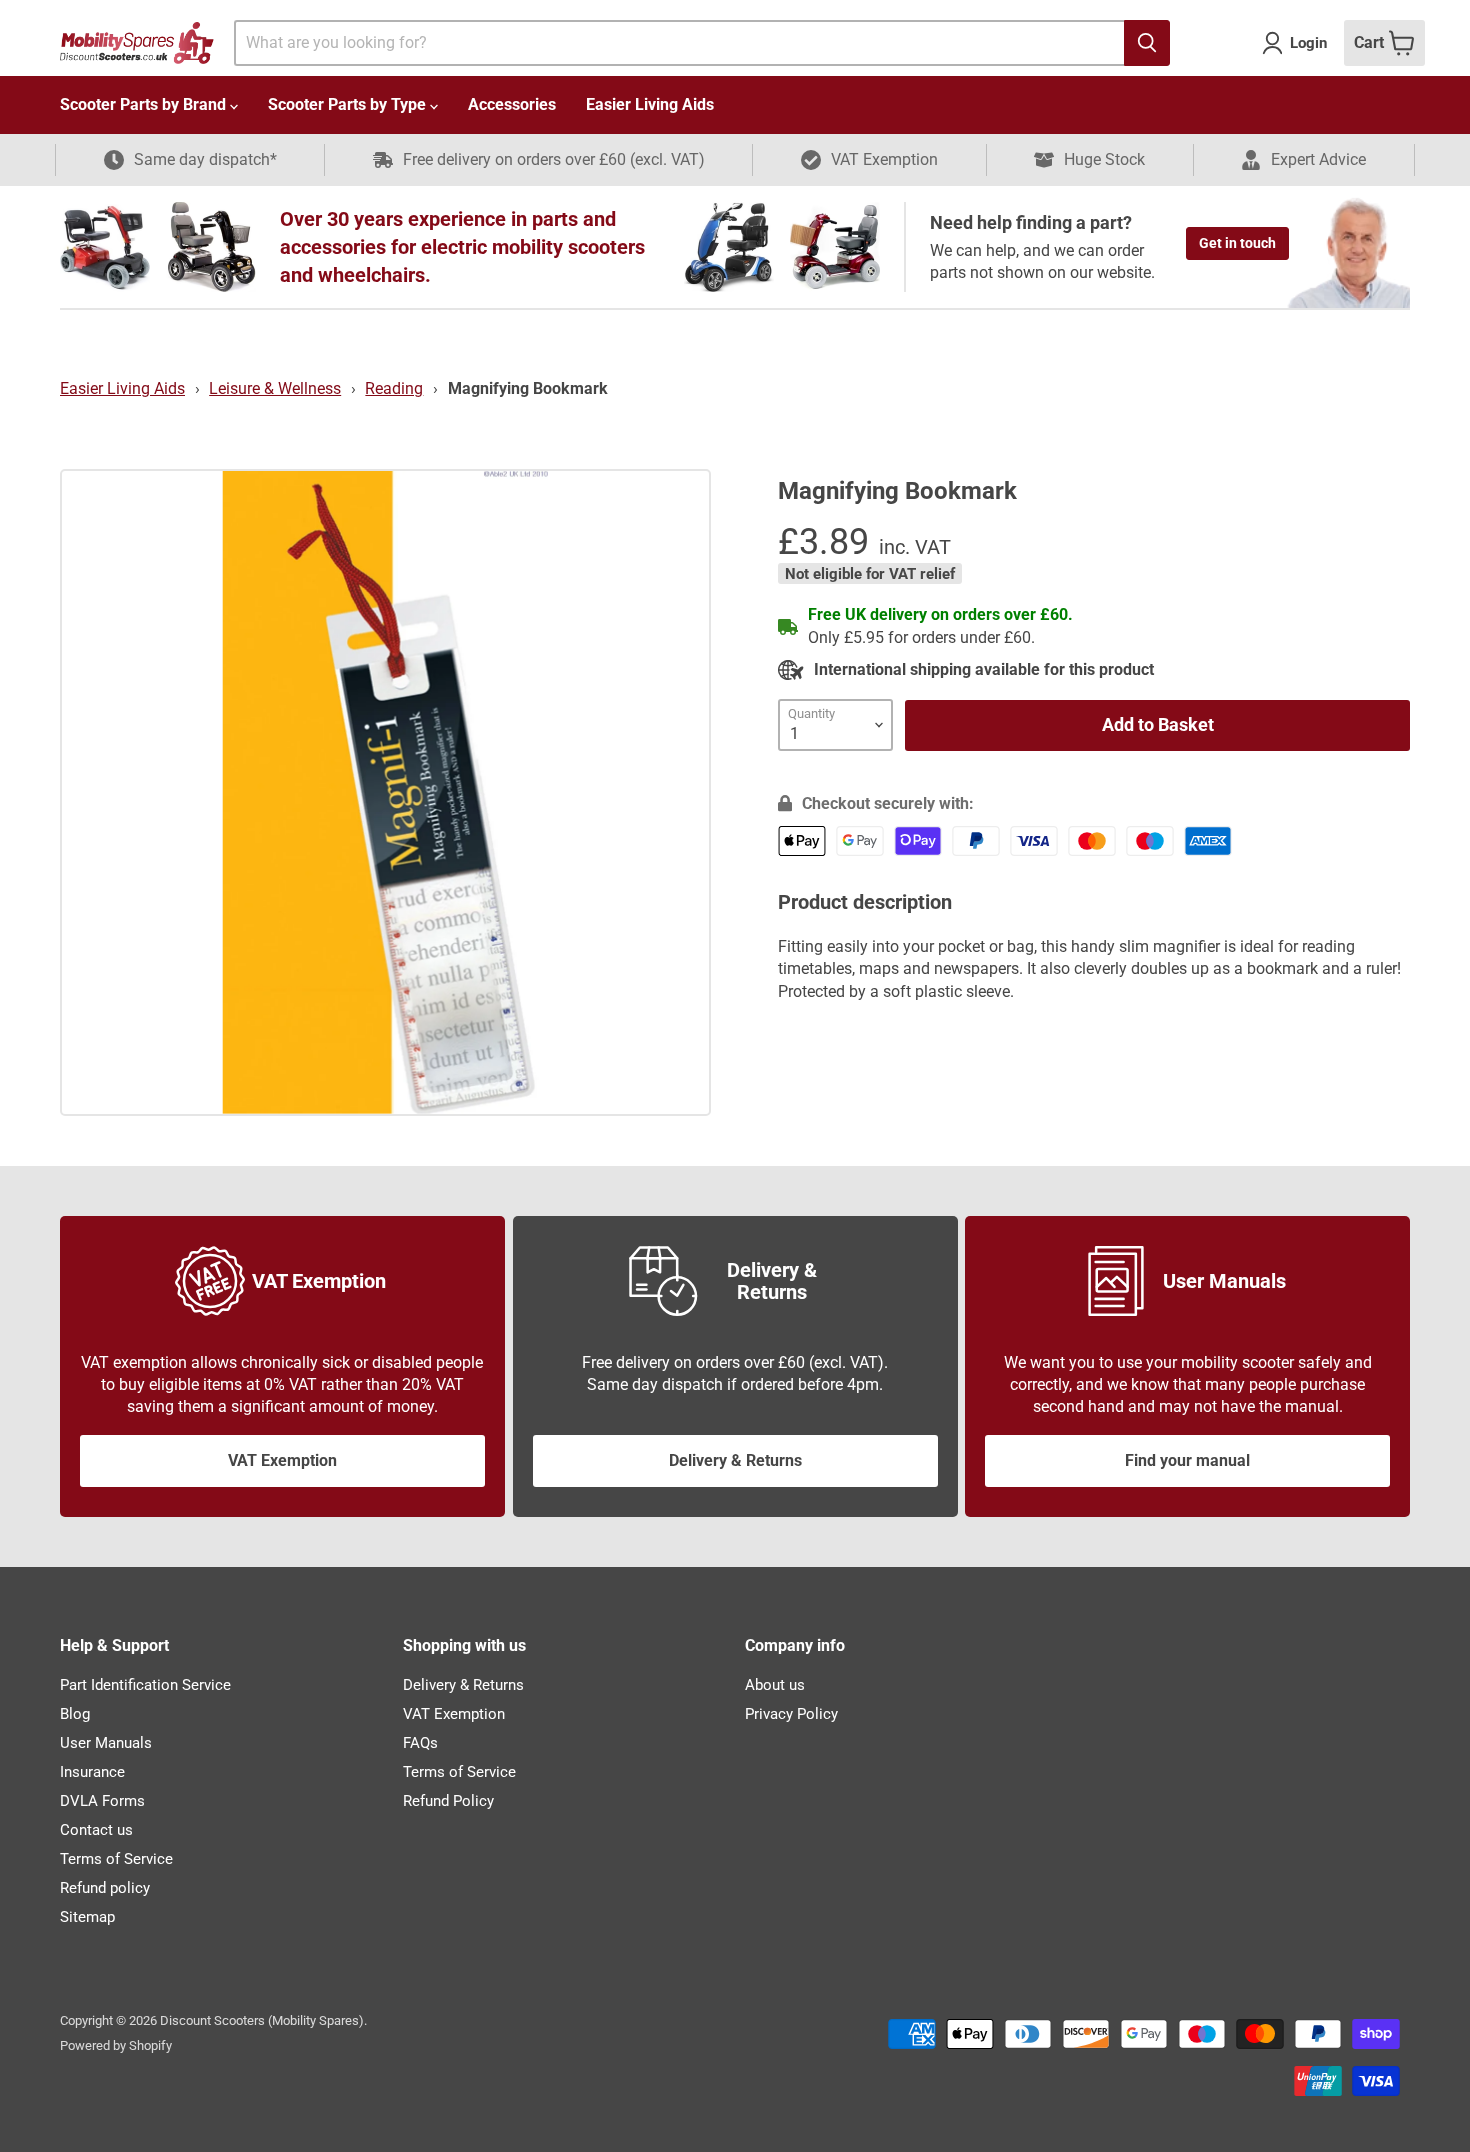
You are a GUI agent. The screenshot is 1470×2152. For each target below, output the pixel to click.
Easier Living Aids (650, 104)
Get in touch (1237, 243)
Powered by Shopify (116, 2045)
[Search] (1147, 43)
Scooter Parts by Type (349, 104)
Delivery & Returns (735, 1460)
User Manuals (106, 1743)
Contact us (96, 1830)
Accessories (512, 104)
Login (1308, 43)
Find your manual (1187, 1460)
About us (775, 1685)
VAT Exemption (282, 1460)
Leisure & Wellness (275, 388)
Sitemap (87, 1917)
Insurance (92, 1772)
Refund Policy (448, 1801)
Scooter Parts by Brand (145, 104)
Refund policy (105, 1888)
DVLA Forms (102, 1801)
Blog (75, 1714)
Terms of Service (116, 1859)
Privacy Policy (791, 1714)
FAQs (420, 1743)
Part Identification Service (145, 1685)
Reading (394, 388)
